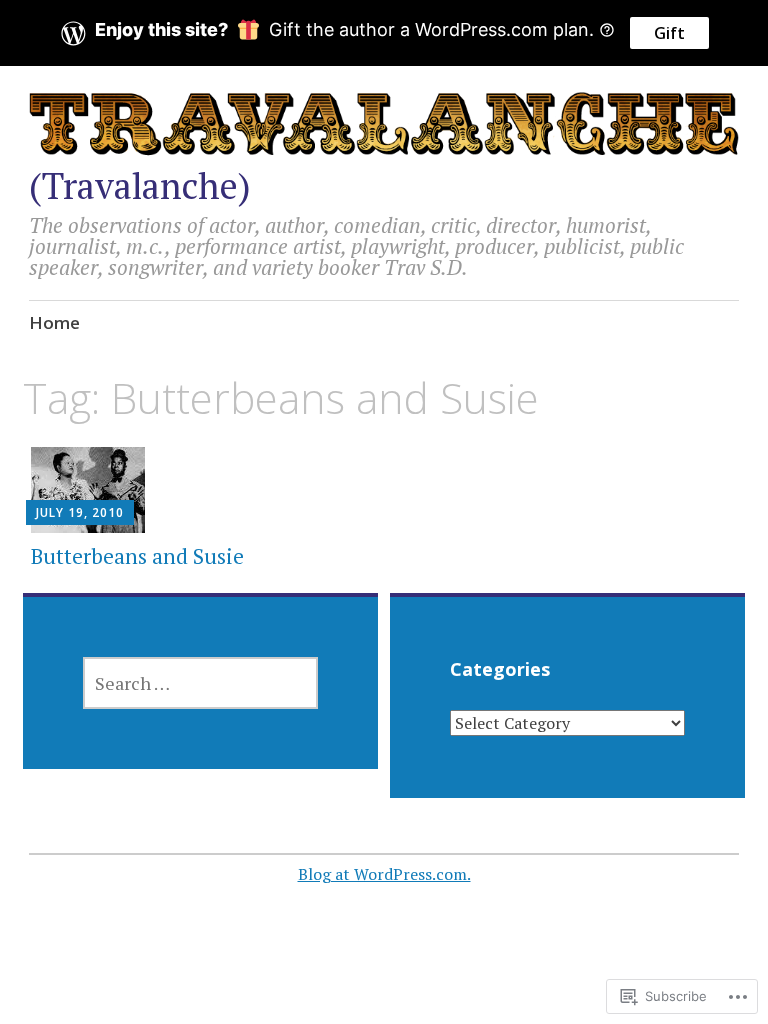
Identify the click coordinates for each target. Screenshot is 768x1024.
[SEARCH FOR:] (200, 683)
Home (54, 322)
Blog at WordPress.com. (384, 874)
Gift (669, 33)
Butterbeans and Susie (137, 556)
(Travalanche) (140, 185)
